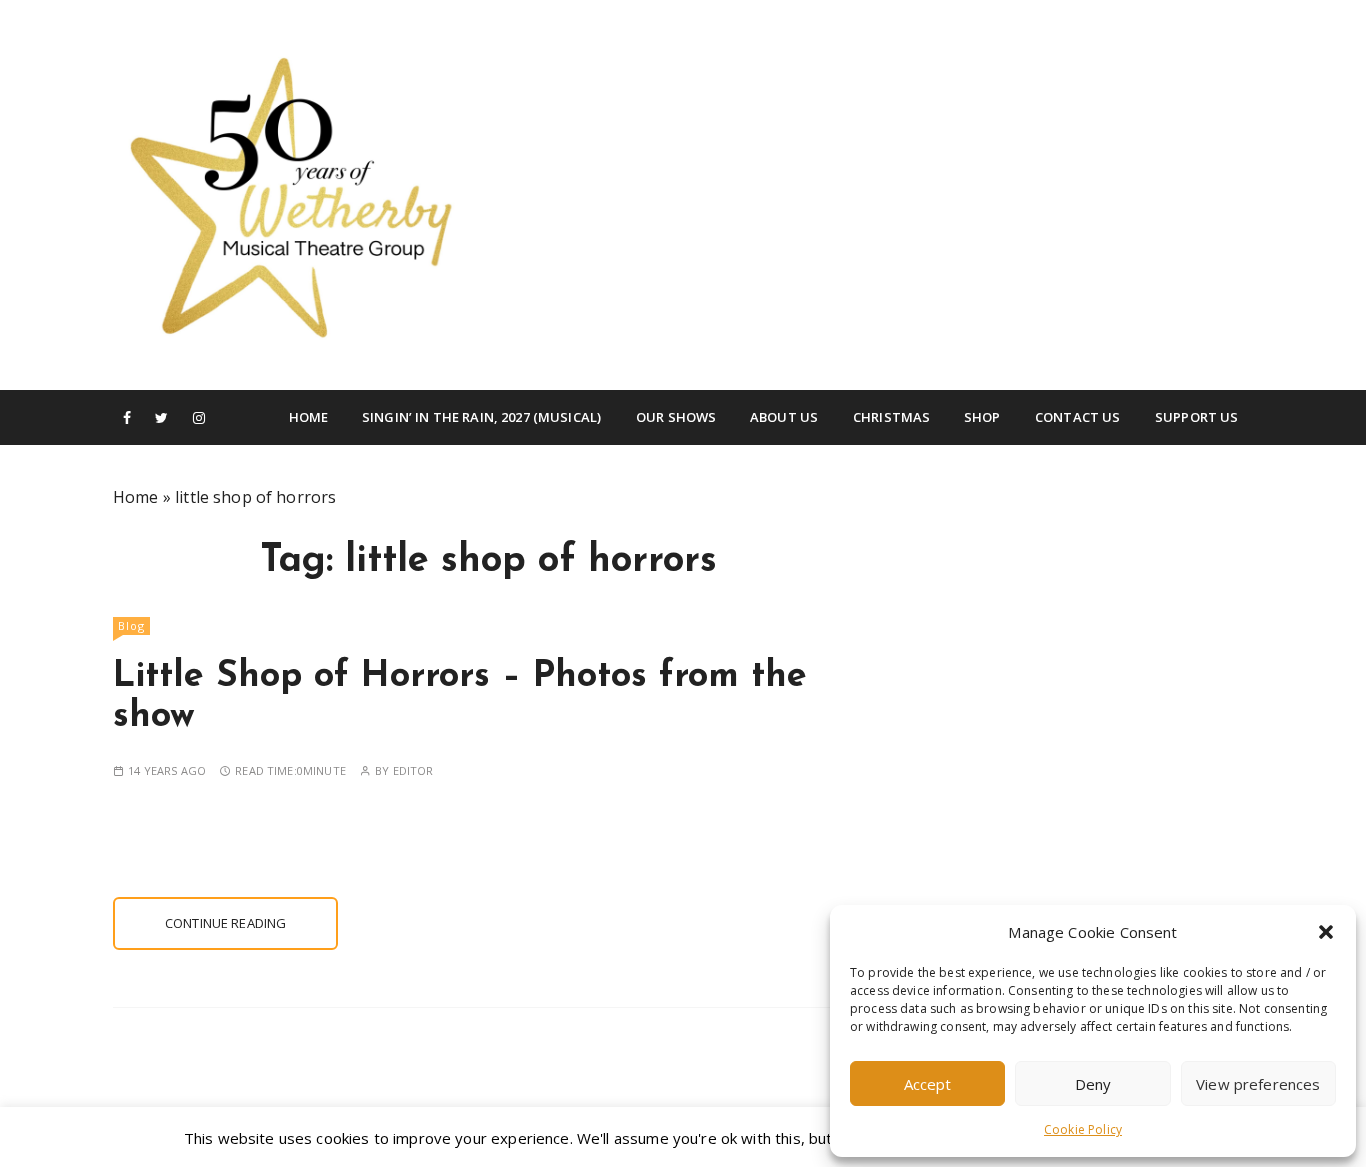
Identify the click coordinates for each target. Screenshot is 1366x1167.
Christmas (891, 417)
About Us (784, 417)
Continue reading (225, 923)
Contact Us (1078, 417)
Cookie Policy (1083, 1129)
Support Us (1197, 417)
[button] (1326, 932)
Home (309, 417)
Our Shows (676, 417)
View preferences (1258, 1084)
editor (413, 770)
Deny (1093, 1084)
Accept (928, 1084)
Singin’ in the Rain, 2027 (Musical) (481, 417)
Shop (982, 417)
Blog (131, 625)
